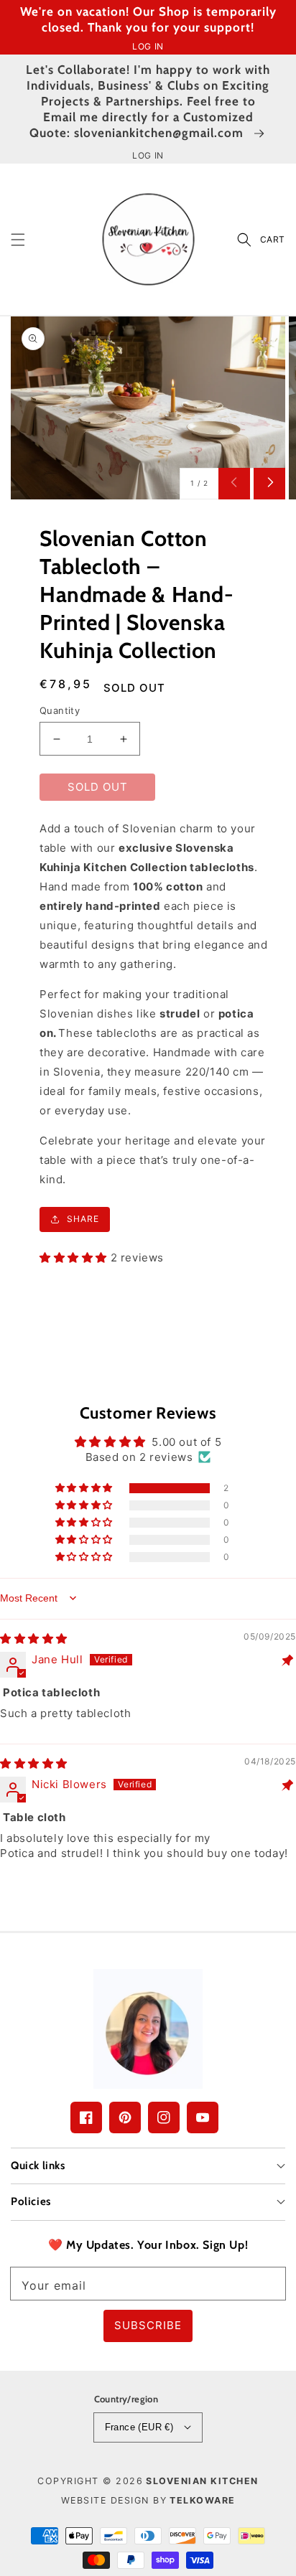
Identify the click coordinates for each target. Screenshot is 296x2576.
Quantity (60, 710)
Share (83, 1219)
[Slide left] (234, 484)
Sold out (98, 787)
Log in (148, 46)
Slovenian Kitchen (202, 2481)
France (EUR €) (139, 2427)
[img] (34, 1639)
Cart (273, 239)
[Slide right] (269, 484)
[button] (18, 239)
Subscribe (148, 2325)
